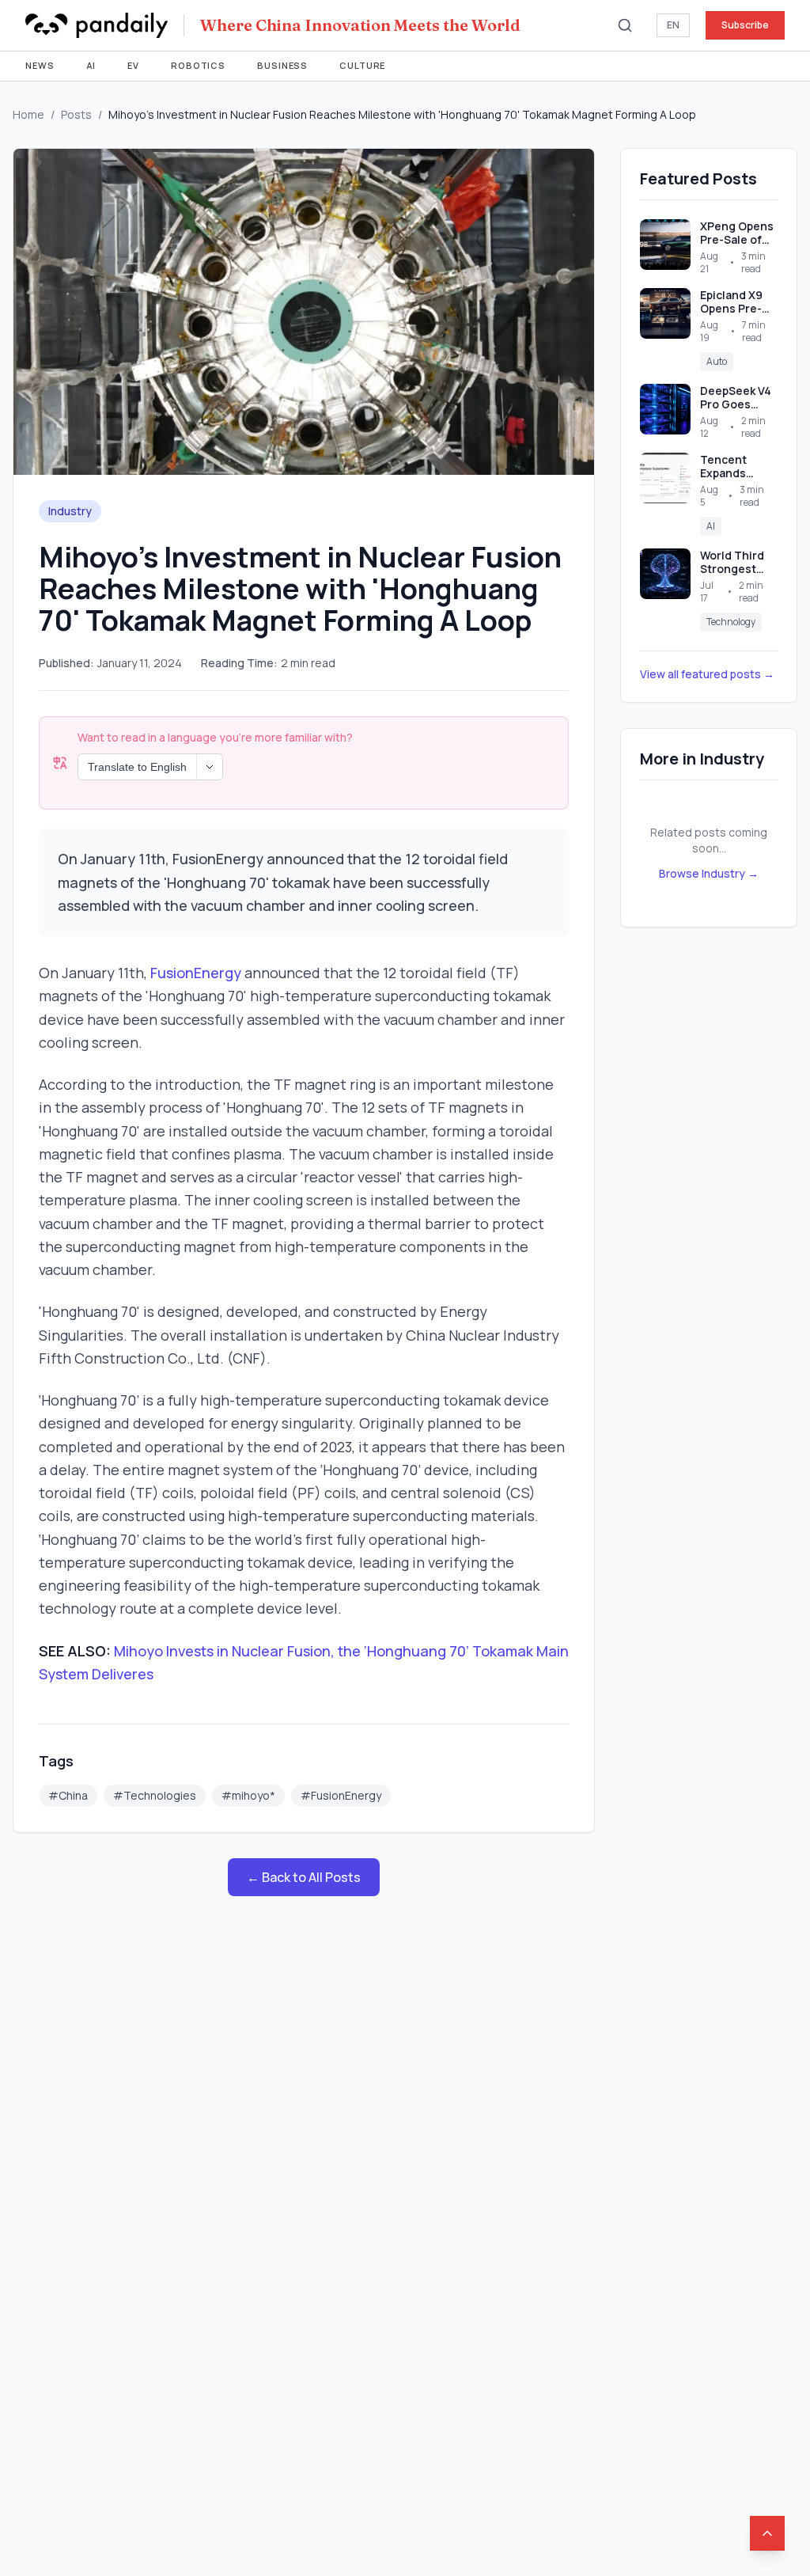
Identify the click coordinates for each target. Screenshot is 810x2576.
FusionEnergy (196, 973)
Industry (70, 511)
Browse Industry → (709, 873)
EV (133, 65)
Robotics (198, 65)
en (673, 25)
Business (282, 65)
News (40, 65)
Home (28, 114)
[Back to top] (767, 2533)
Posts (76, 114)
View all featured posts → (707, 674)
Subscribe (745, 25)
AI (91, 65)
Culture (362, 65)
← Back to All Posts (304, 1877)
